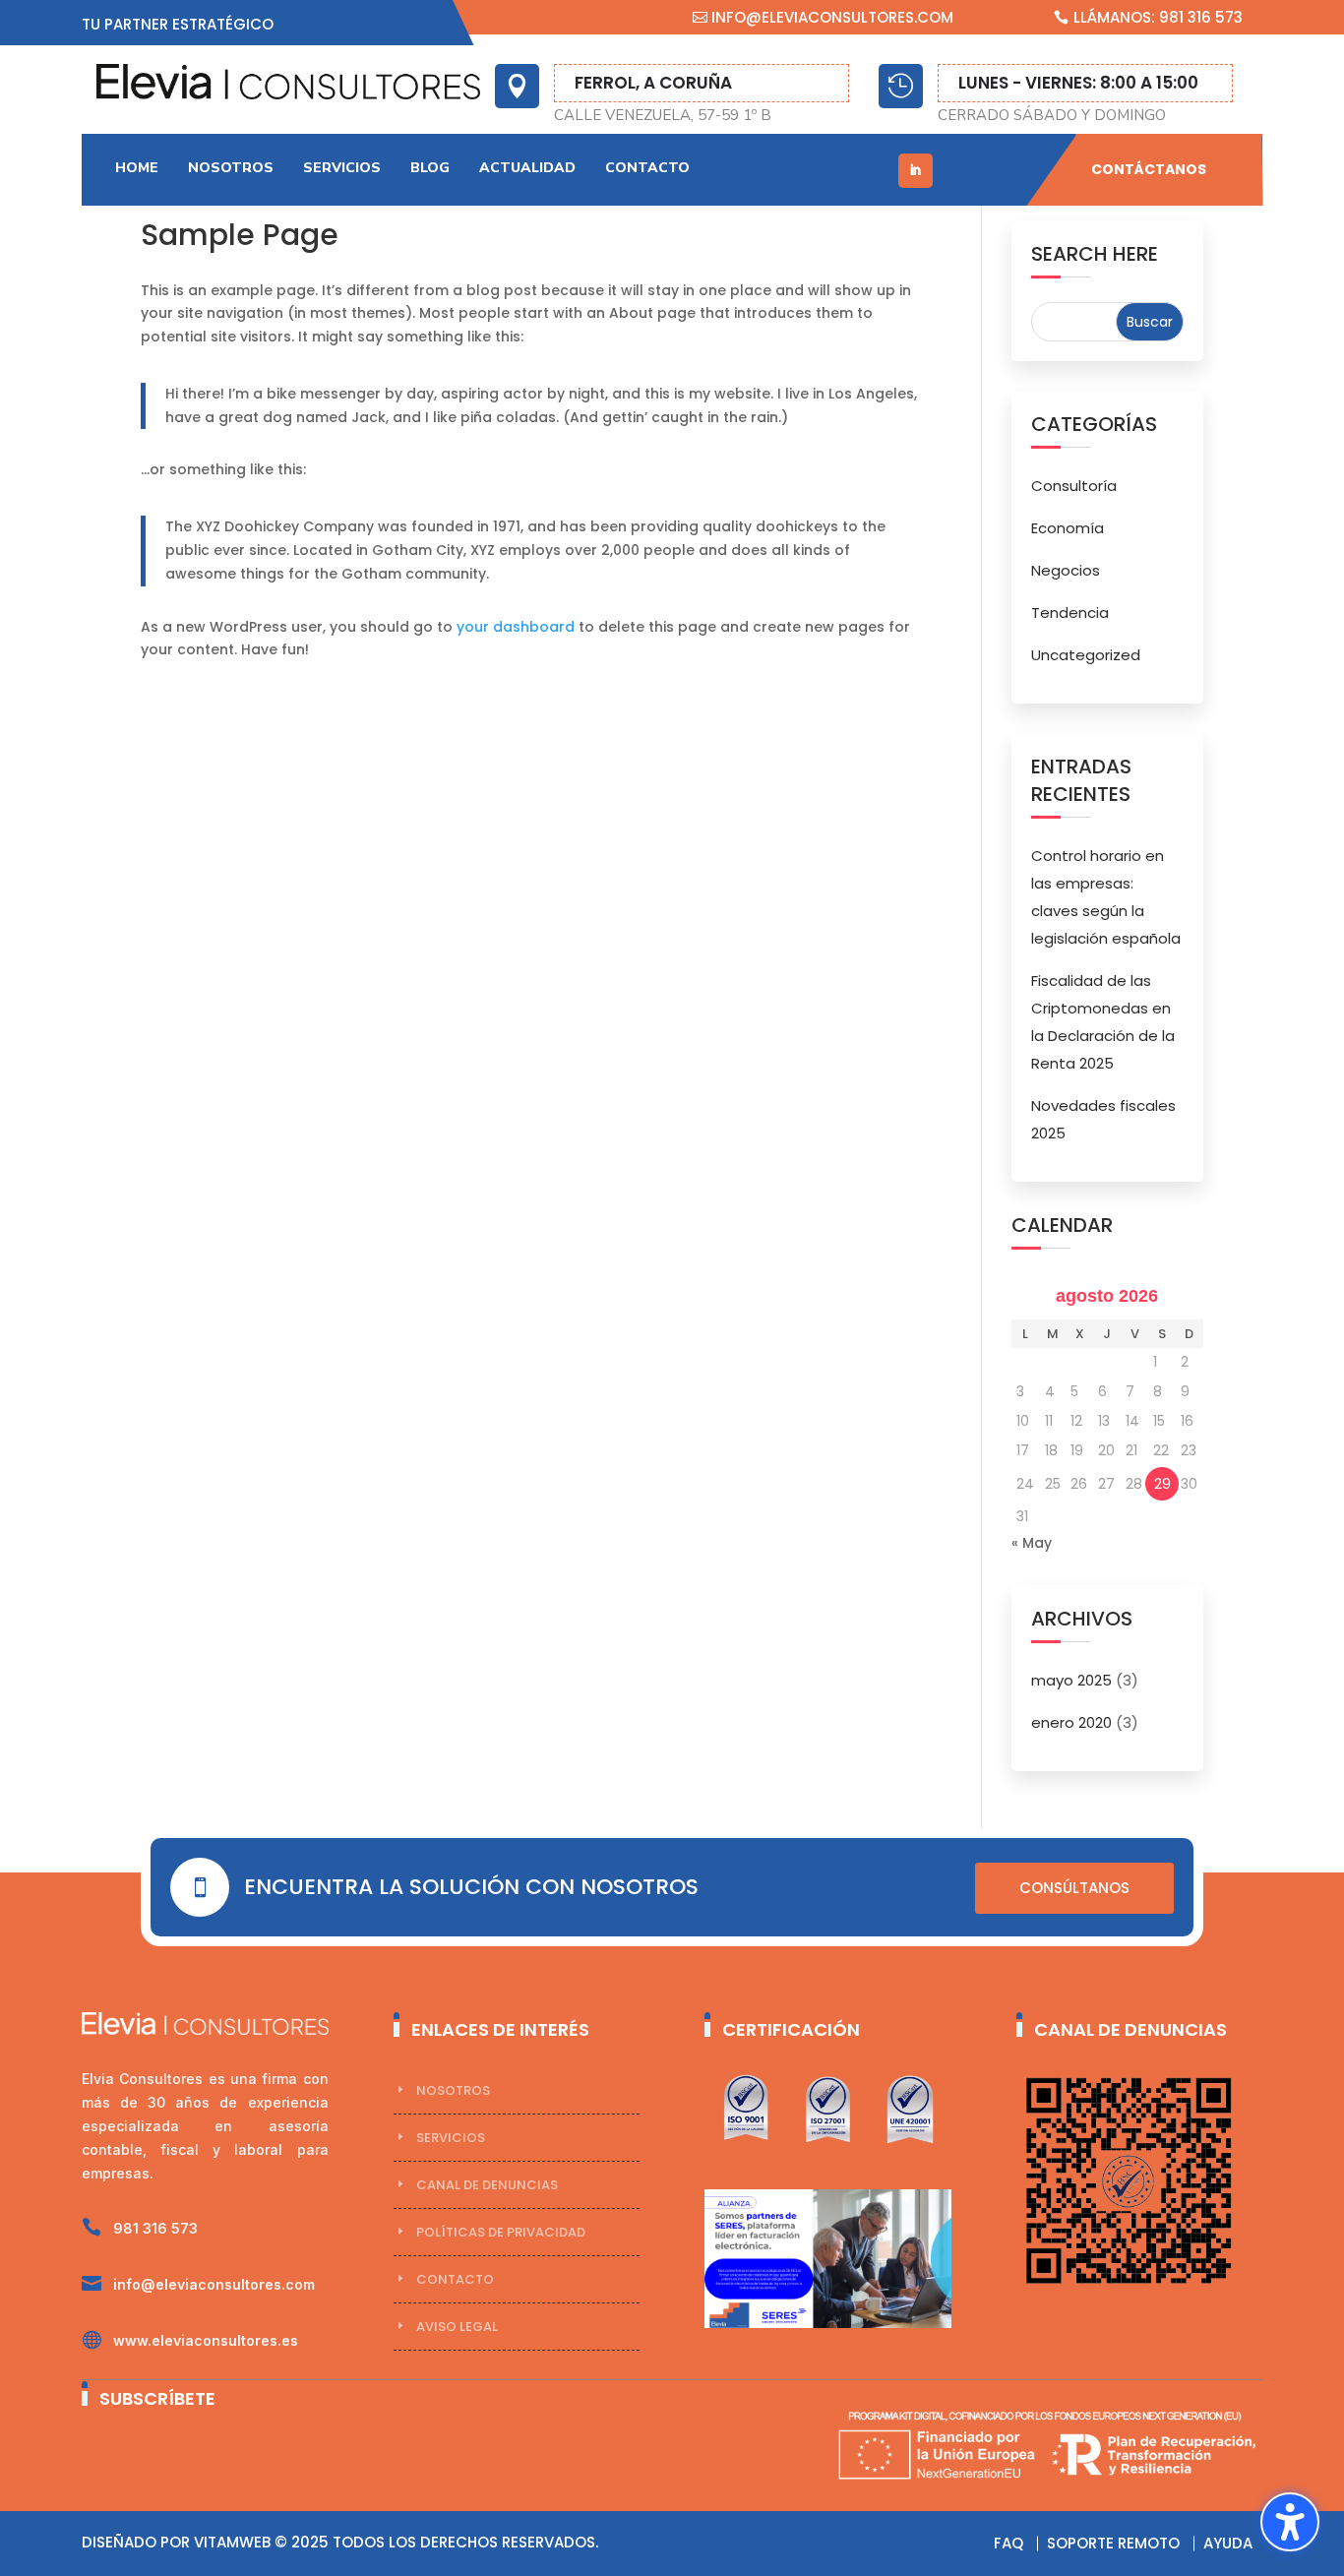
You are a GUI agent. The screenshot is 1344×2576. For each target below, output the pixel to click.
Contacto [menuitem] (647, 168)
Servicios (451, 2138)
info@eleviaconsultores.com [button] (832, 17)
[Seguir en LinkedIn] (916, 171)
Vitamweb (232, 2542)
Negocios (1066, 570)
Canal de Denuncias (487, 2185)
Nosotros (453, 2090)
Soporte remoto (1113, 2543)
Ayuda (1228, 2543)
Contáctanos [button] (1149, 169)
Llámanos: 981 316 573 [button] (1158, 17)
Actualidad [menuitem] (527, 168)
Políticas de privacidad (501, 2232)
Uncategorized (1086, 655)
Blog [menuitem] (430, 168)
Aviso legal (457, 2327)
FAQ (1008, 2543)
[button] (1150, 322)
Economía (1068, 528)
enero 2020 (1071, 1722)
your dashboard (516, 627)
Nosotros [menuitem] (231, 168)
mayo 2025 (1071, 1680)
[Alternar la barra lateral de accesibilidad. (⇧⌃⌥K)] (1290, 2522)
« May (1032, 1543)
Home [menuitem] (137, 168)
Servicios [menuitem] (342, 168)
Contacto (455, 2279)
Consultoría (1074, 486)
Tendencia (1070, 613)
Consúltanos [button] (1074, 1888)
